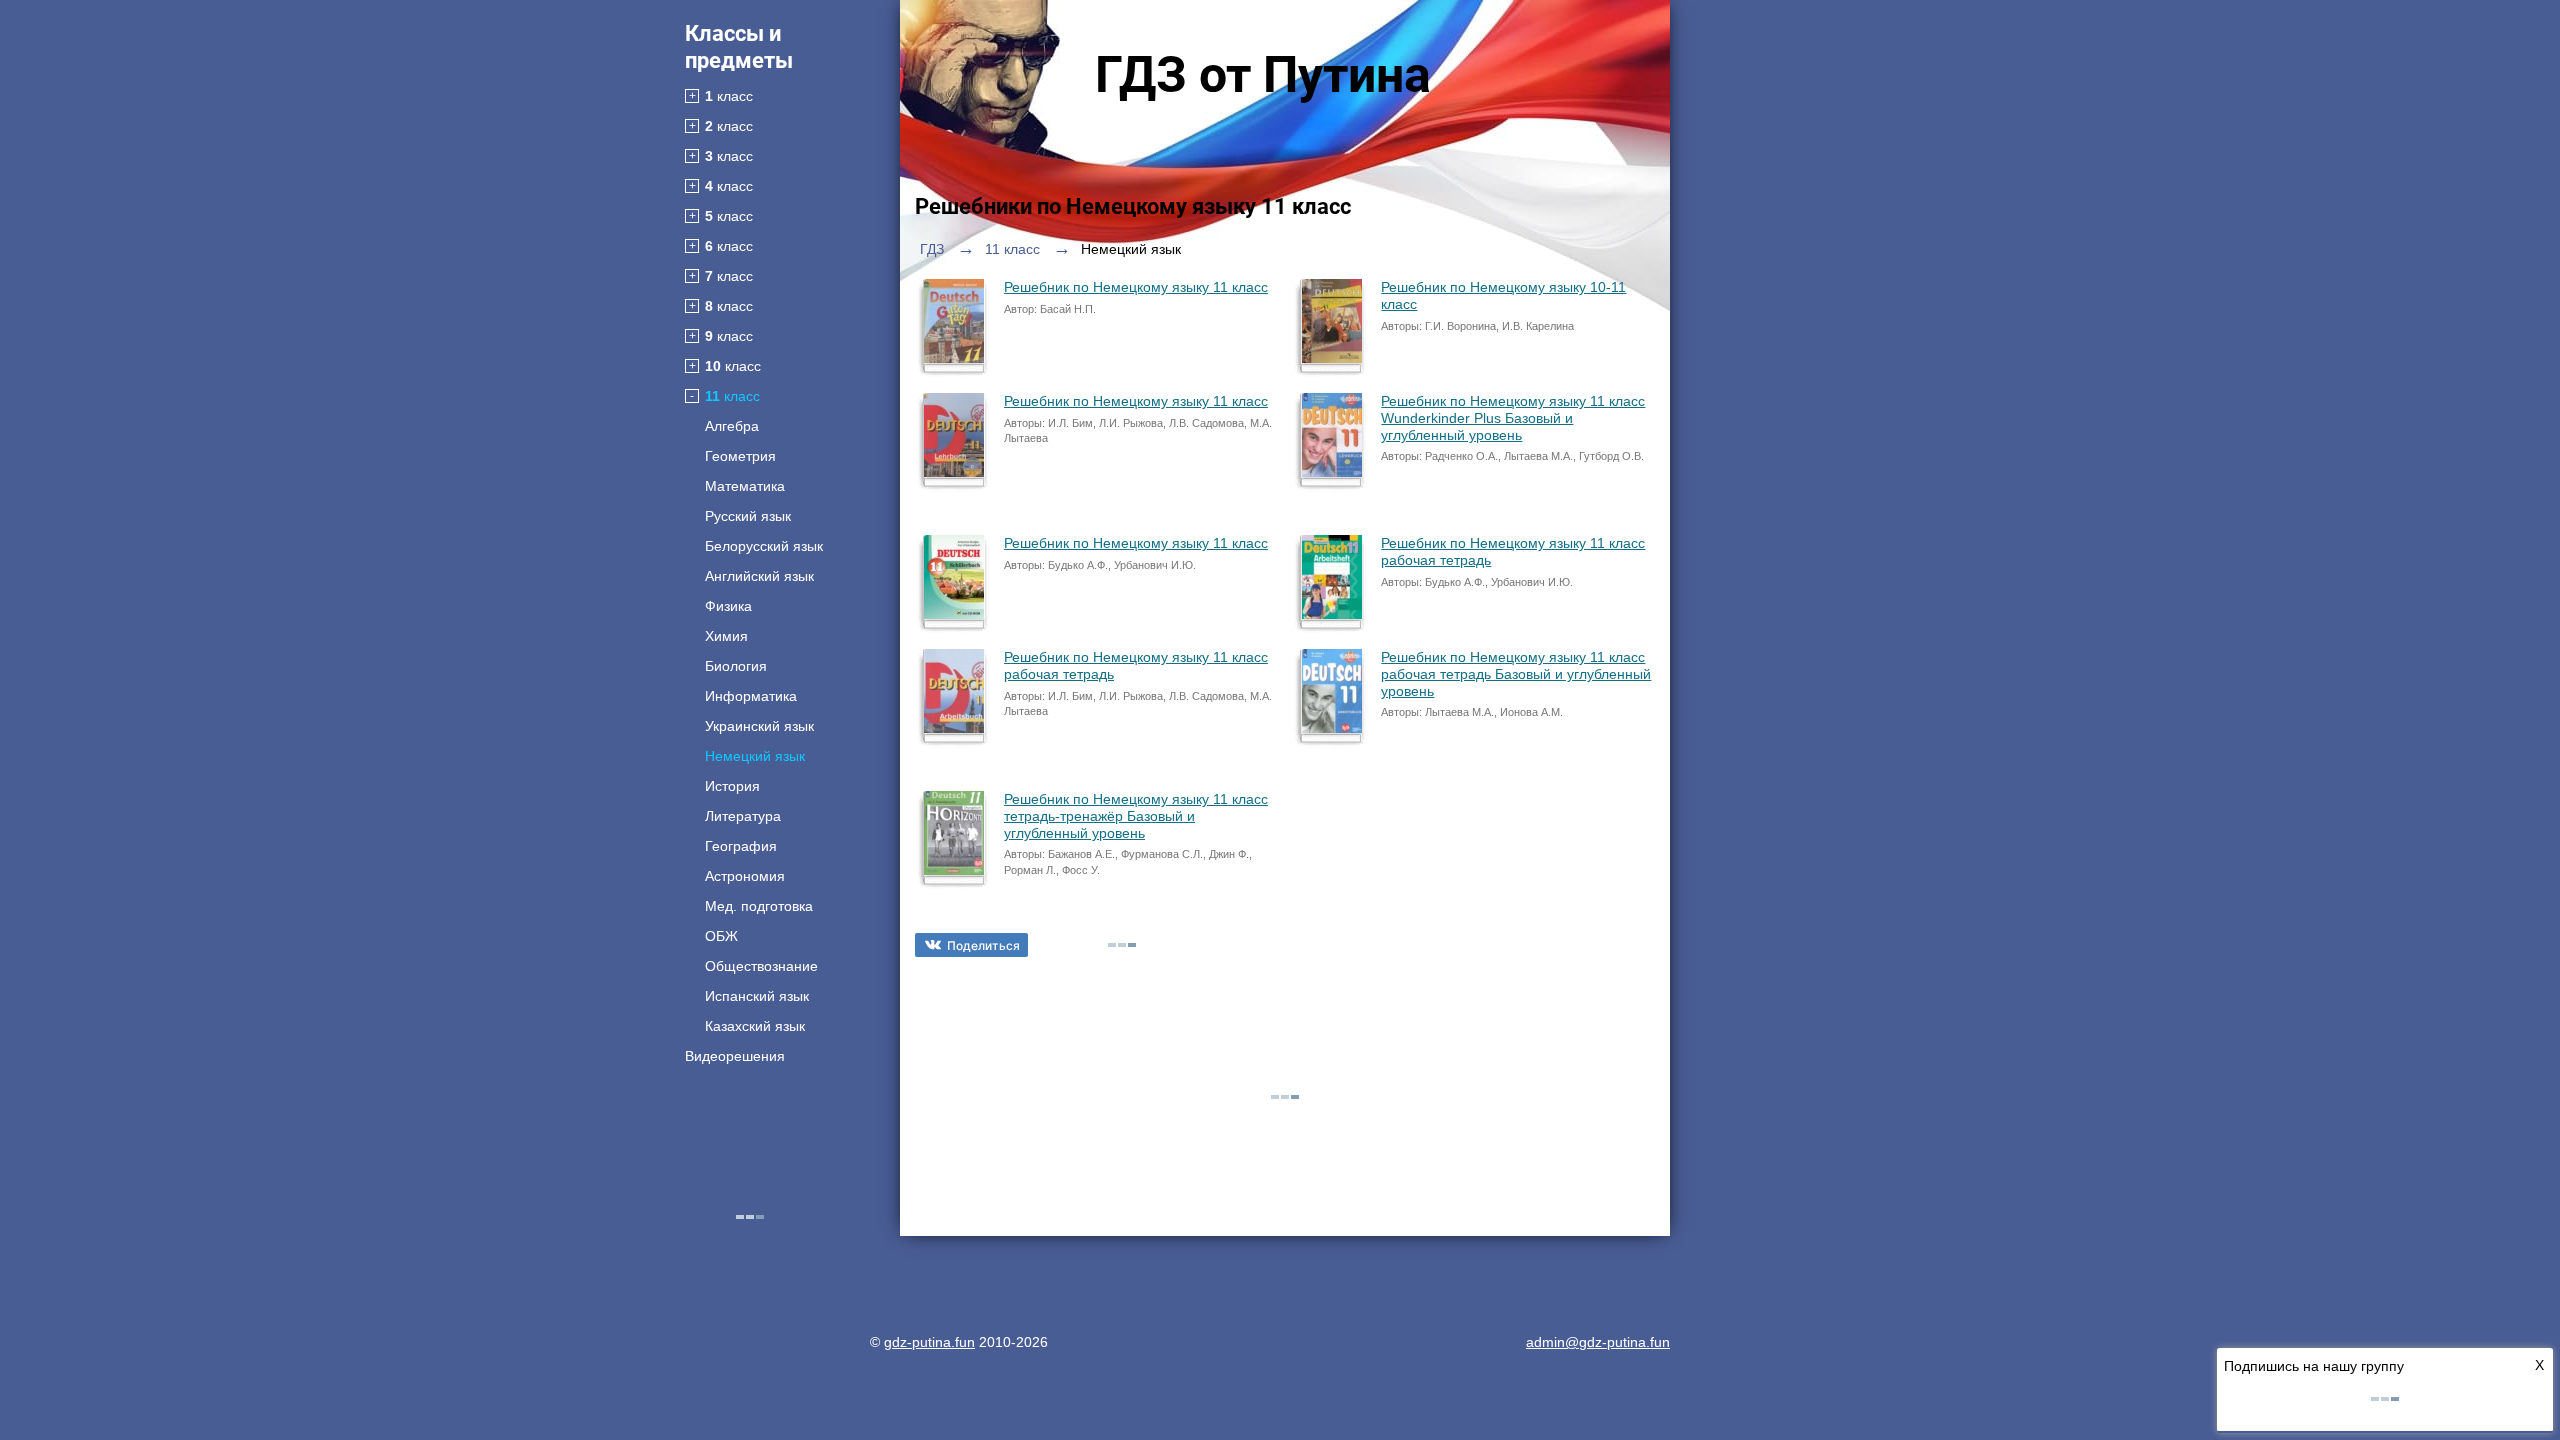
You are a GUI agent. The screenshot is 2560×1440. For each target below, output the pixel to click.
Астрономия (745, 876)
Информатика (751, 696)
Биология (736, 666)
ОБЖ (721, 936)
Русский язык (748, 516)
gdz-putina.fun (929, 1342)
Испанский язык (757, 996)
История (732, 786)
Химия (726, 636)
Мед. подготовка (759, 906)
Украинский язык (759, 726)
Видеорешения (735, 1056)
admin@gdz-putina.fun (1598, 1342)
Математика (745, 486)
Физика (728, 606)
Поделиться (983, 945)
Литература (743, 816)
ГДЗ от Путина (1263, 75)
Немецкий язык (755, 756)
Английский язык (759, 576)
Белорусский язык (764, 546)
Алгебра (732, 426)
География (741, 846)
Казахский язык (755, 1026)
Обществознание (761, 966)
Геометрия (740, 456)
